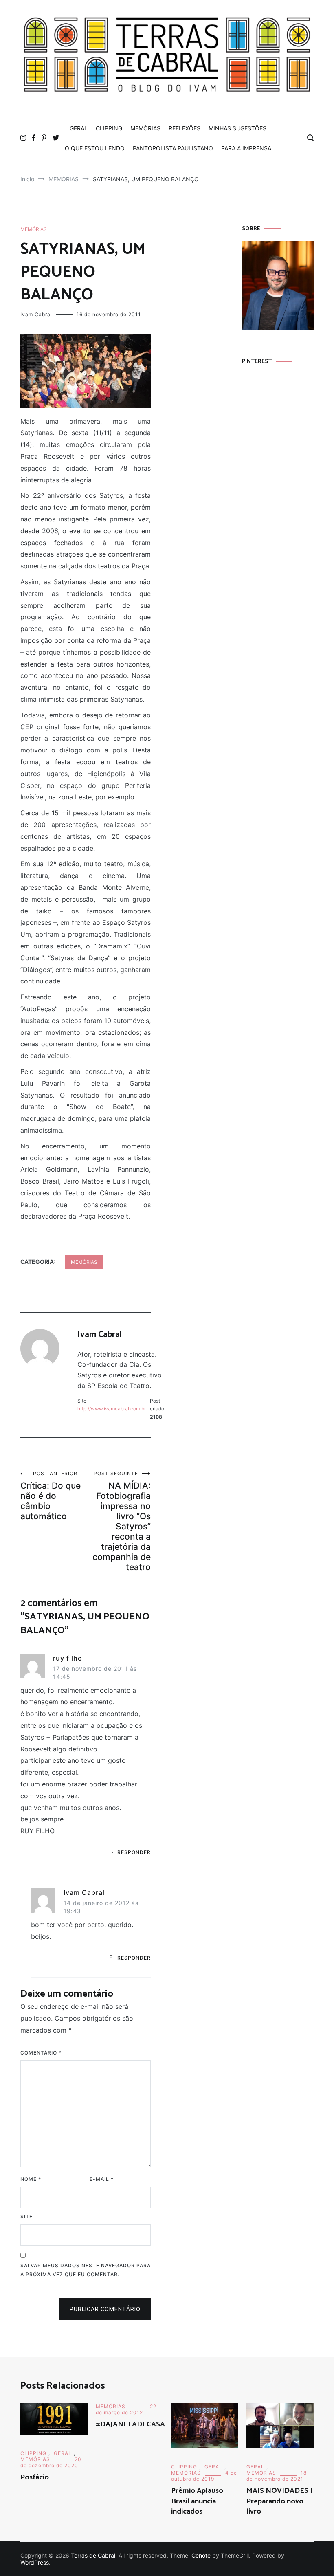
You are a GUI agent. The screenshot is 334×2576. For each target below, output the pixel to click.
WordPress (35, 2562)
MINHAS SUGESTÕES (237, 128)
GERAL (79, 128)
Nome (31, 2179)
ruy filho (68, 1658)
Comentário (41, 2053)
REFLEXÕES (185, 128)
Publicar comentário (105, 2309)
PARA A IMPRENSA (246, 148)
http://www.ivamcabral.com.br (112, 1409)
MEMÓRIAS (145, 128)
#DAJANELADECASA (130, 2424)
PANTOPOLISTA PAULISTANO (173, 148)
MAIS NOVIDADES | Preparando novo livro (279, 2501)
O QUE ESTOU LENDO (95, 148)
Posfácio (35, 2477)
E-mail (102, 2179)
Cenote (201, 2555)
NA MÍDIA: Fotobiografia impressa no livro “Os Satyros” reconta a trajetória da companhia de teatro (122, 1521)
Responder (134, 1852)
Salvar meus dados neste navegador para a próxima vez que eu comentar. (86, 2270)
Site (26, 2216)
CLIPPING (109, 128)
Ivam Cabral (36, 314)
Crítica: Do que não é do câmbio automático (51, 1496)
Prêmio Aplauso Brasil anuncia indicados (197, 2501)
